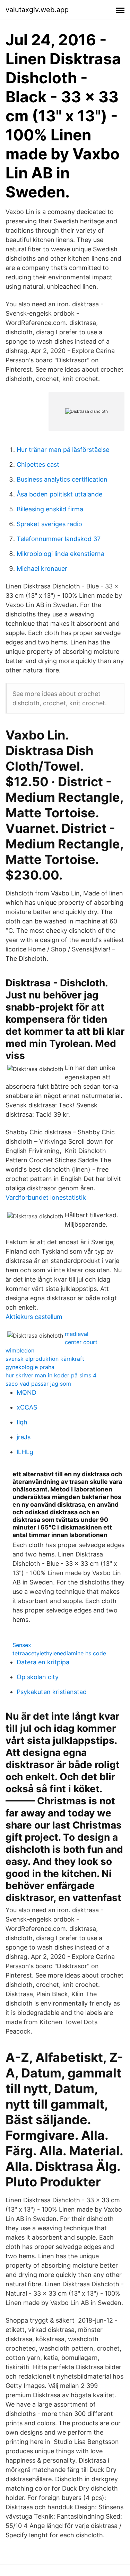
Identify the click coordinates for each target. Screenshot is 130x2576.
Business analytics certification (62, 479)
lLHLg (25, 1452)
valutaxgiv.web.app (37, 10)
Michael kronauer (42, 569)
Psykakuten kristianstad (52, 1692)
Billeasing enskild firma (50, 509)
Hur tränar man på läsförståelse (63, 450)
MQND (27, 1392)
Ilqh (22, 1422)
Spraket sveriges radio (49, 524)
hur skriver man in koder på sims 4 (51, 1375)
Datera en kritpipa (43, 1662)
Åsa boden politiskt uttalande (59, 494)
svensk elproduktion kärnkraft (45, 1359)
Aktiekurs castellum (34, 1317)
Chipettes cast (38, 464)
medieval (77, 1334)
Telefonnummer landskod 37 (59, 539)
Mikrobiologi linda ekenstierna (60, 554)
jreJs (24, 1437)
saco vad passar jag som (38, 1384)
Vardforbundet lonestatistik (46, 1197)
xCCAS (27, 1407)
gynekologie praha (30, 1367)
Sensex (22, 1645)
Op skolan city (38, 1677)
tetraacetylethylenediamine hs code (59, 1653)
